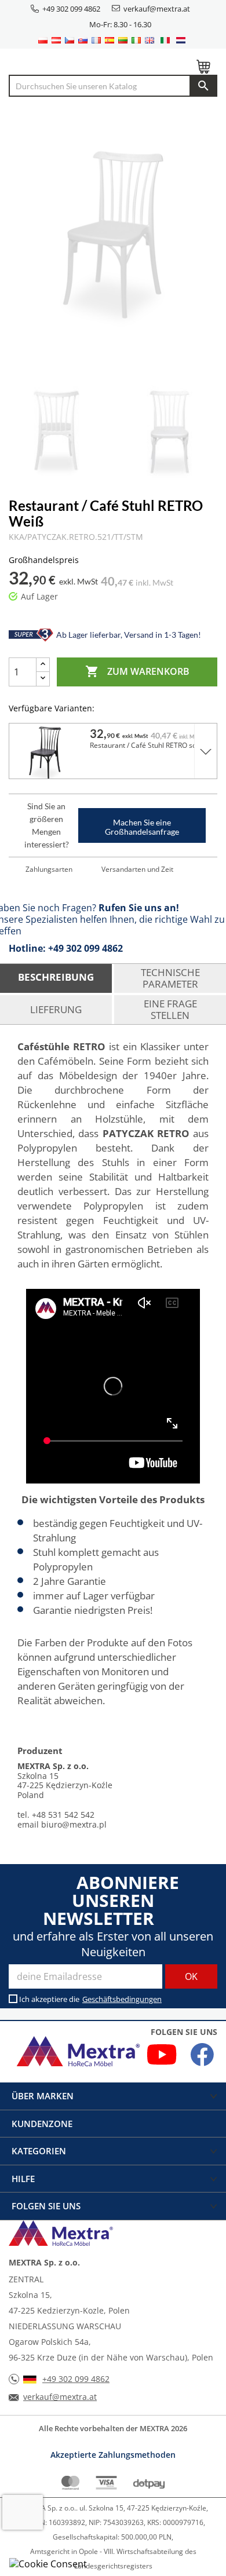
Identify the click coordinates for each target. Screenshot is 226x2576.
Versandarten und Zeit (137, 869)
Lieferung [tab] (56, 1009)
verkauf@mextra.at (157, 9)
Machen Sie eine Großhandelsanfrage (142, 827)
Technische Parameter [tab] (170, 978)
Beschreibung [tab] (56, 977)
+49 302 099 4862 (71, 9)
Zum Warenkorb (137, 671)
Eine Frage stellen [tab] (170, 1009)
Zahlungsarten (49, 869)
